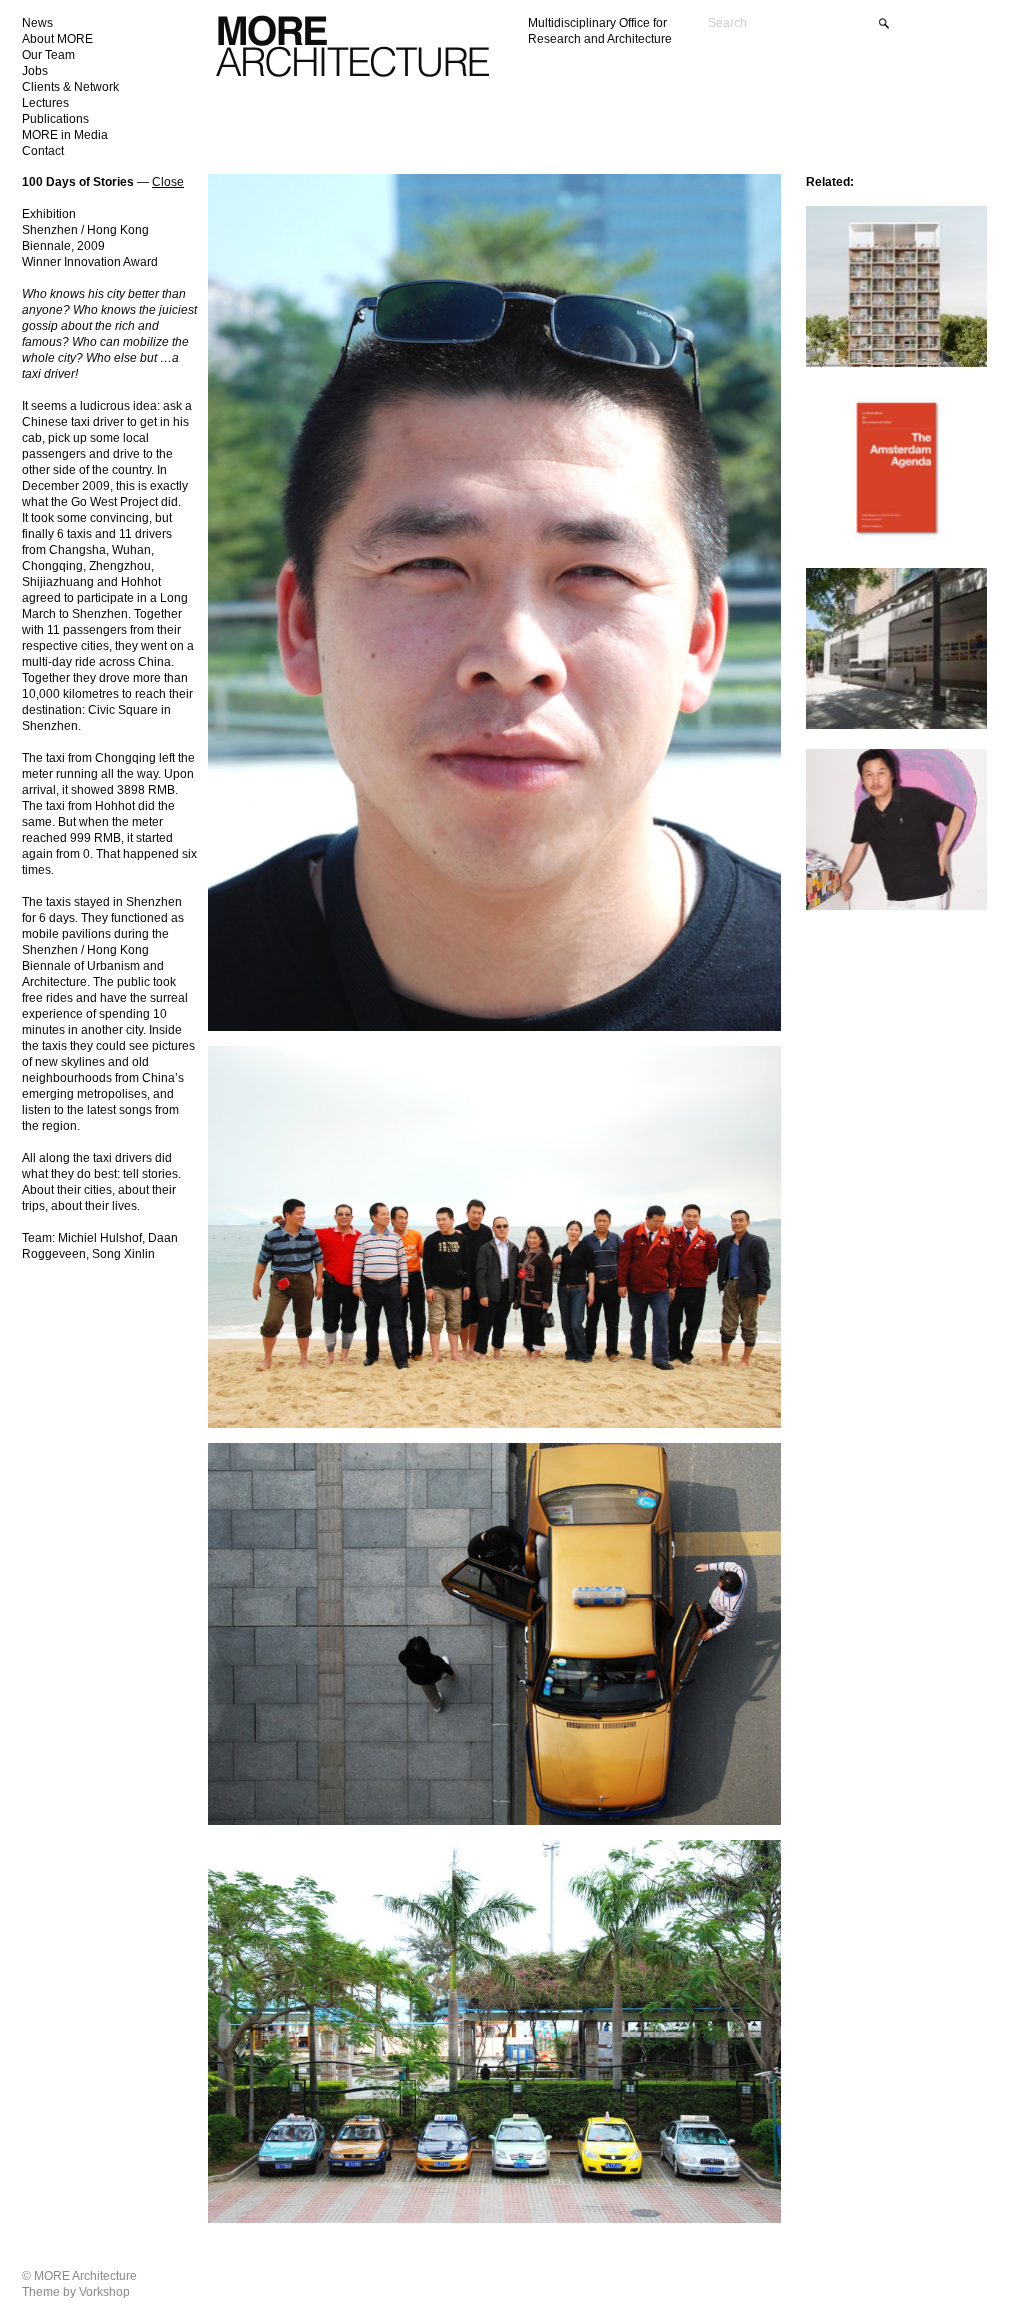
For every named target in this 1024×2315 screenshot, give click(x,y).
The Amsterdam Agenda (866, 400)
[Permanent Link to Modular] (896, 363)
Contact (43, 151)
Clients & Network (70, 87)
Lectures (45, 103)
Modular (829, 219)
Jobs (35, 71)
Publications (55, 119)
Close (168, 182)
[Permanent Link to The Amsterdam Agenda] (896, 544)
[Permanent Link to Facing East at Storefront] (896, 725)
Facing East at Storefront (869, 581)
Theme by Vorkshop (76, 2292)
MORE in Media (65, 135)
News (37, 23)
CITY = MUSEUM (850, 762)
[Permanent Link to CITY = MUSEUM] (896, 906)
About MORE (57, 39)
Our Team (48, 55)
